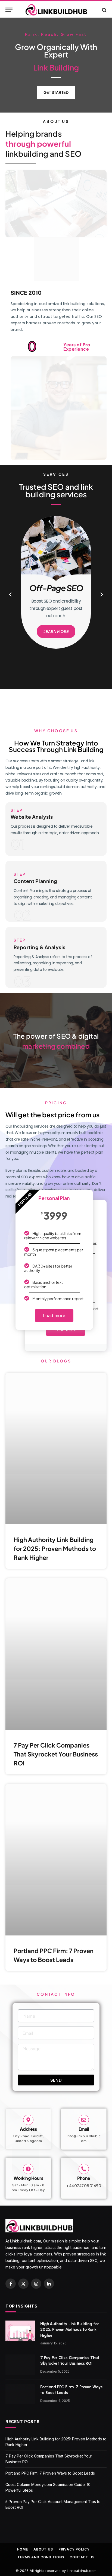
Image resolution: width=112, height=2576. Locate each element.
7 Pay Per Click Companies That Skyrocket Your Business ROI (56, 1754)
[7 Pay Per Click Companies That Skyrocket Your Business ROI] (20, 2365)
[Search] (104, 10)
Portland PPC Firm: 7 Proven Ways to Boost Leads (50, 2473)
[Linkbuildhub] (56, 10)
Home (23, 2549)
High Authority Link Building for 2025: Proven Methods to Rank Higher (55, 1548)
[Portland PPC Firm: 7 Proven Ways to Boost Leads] (20, 2394)
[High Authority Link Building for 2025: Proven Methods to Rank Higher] (20, 2331)
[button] (10, 594)
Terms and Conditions (41, 2557)
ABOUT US (43, 2549)
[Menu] (9, 10)
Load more (54, 1316)
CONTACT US (82, 2557)
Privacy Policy (74, 2549)
